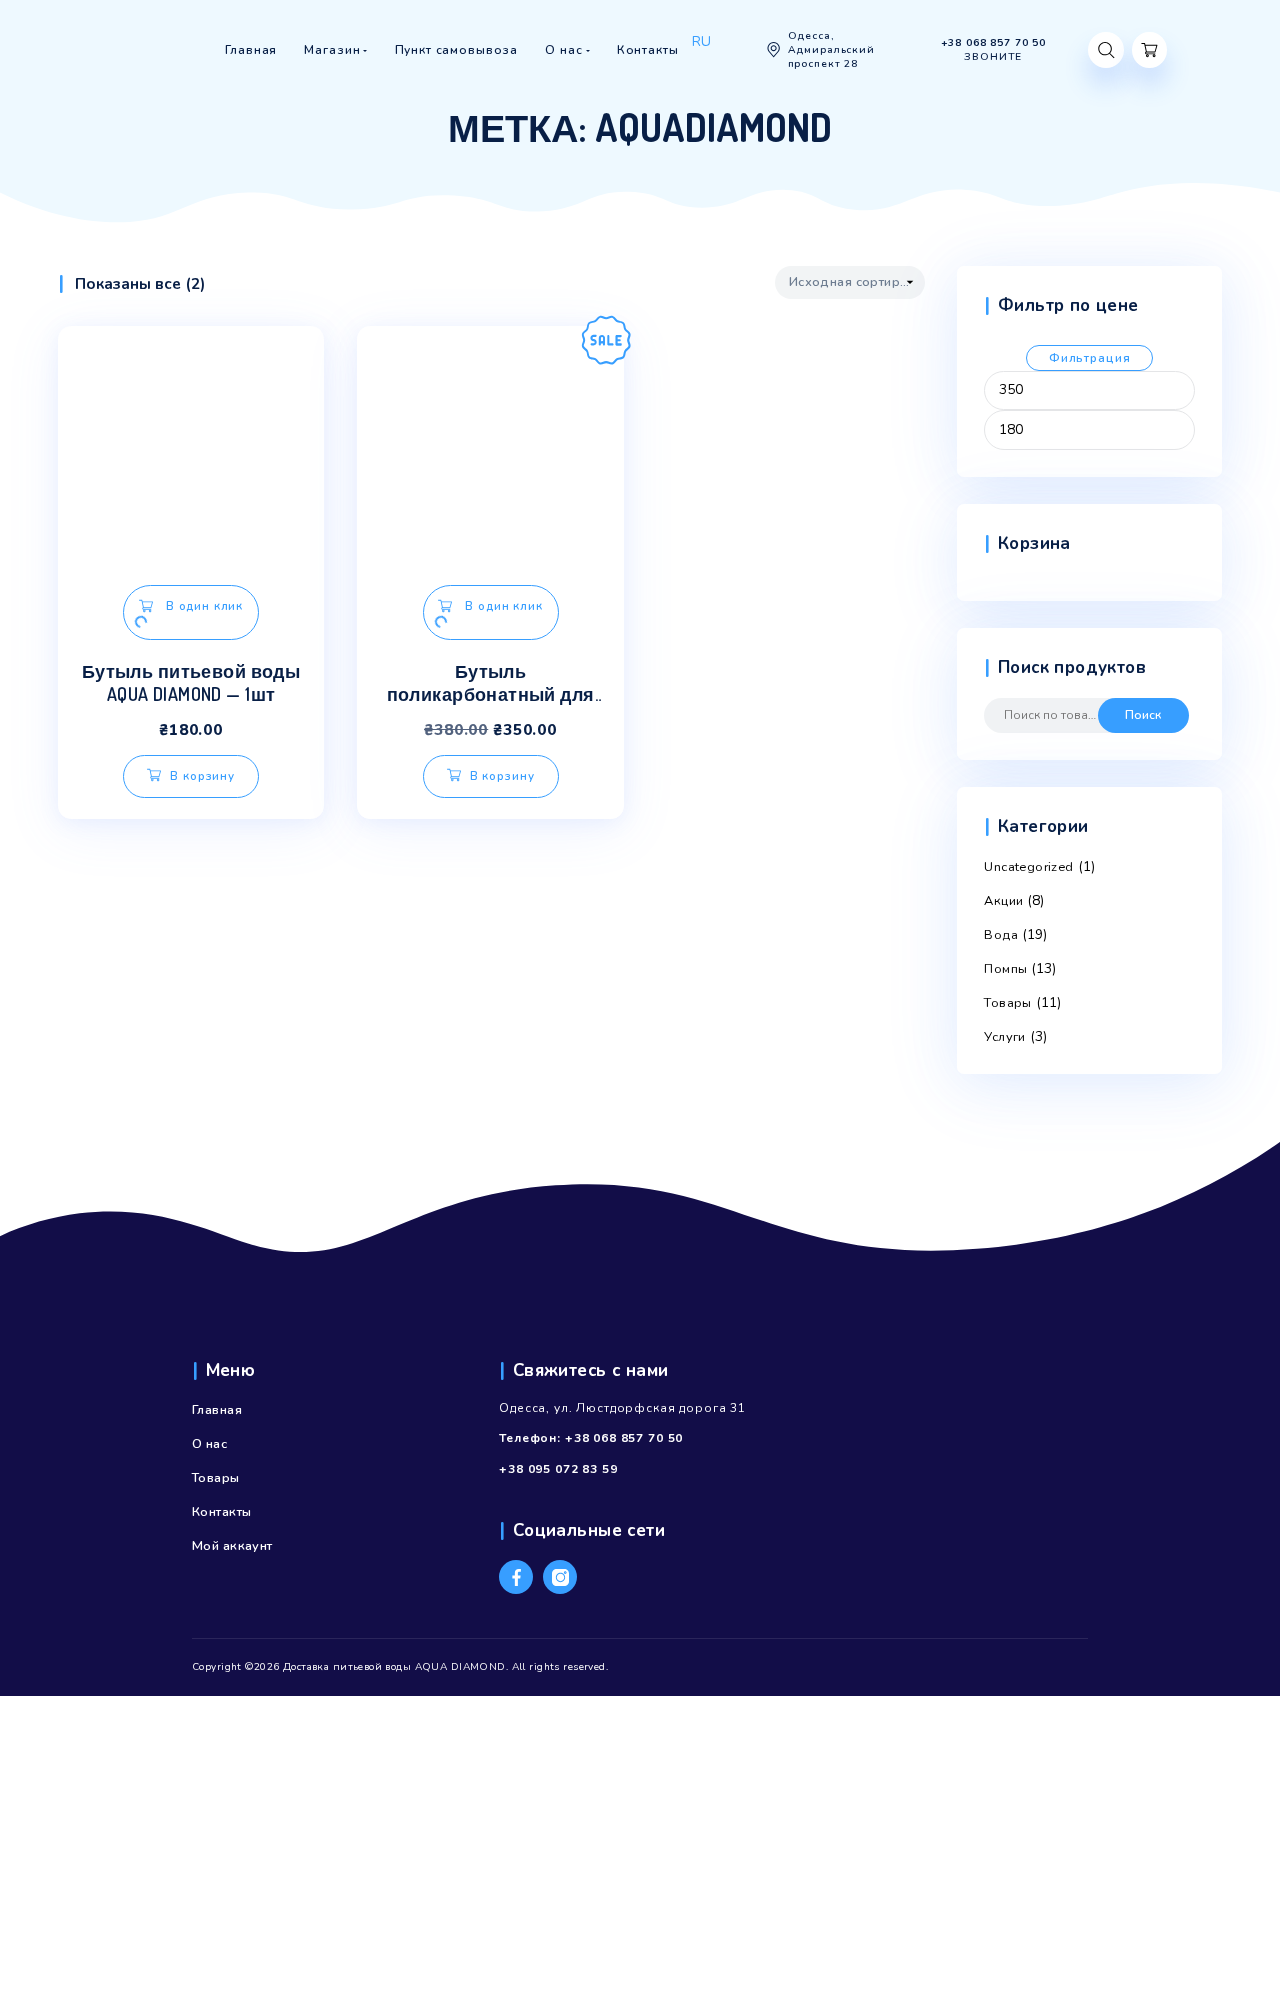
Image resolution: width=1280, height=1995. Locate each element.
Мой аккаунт (232, 1546)
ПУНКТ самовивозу (539, 87)
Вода (1001, 935)
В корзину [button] (202, 776)
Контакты (221, 1512)
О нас (209, 1444)
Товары (1008, 1003)
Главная (217, 1410)
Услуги (1005, 1037)
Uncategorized (1029, 867)
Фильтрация (1090, 358)
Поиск (1143, 715)
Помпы (1005, 969)
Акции (1003, 901)
